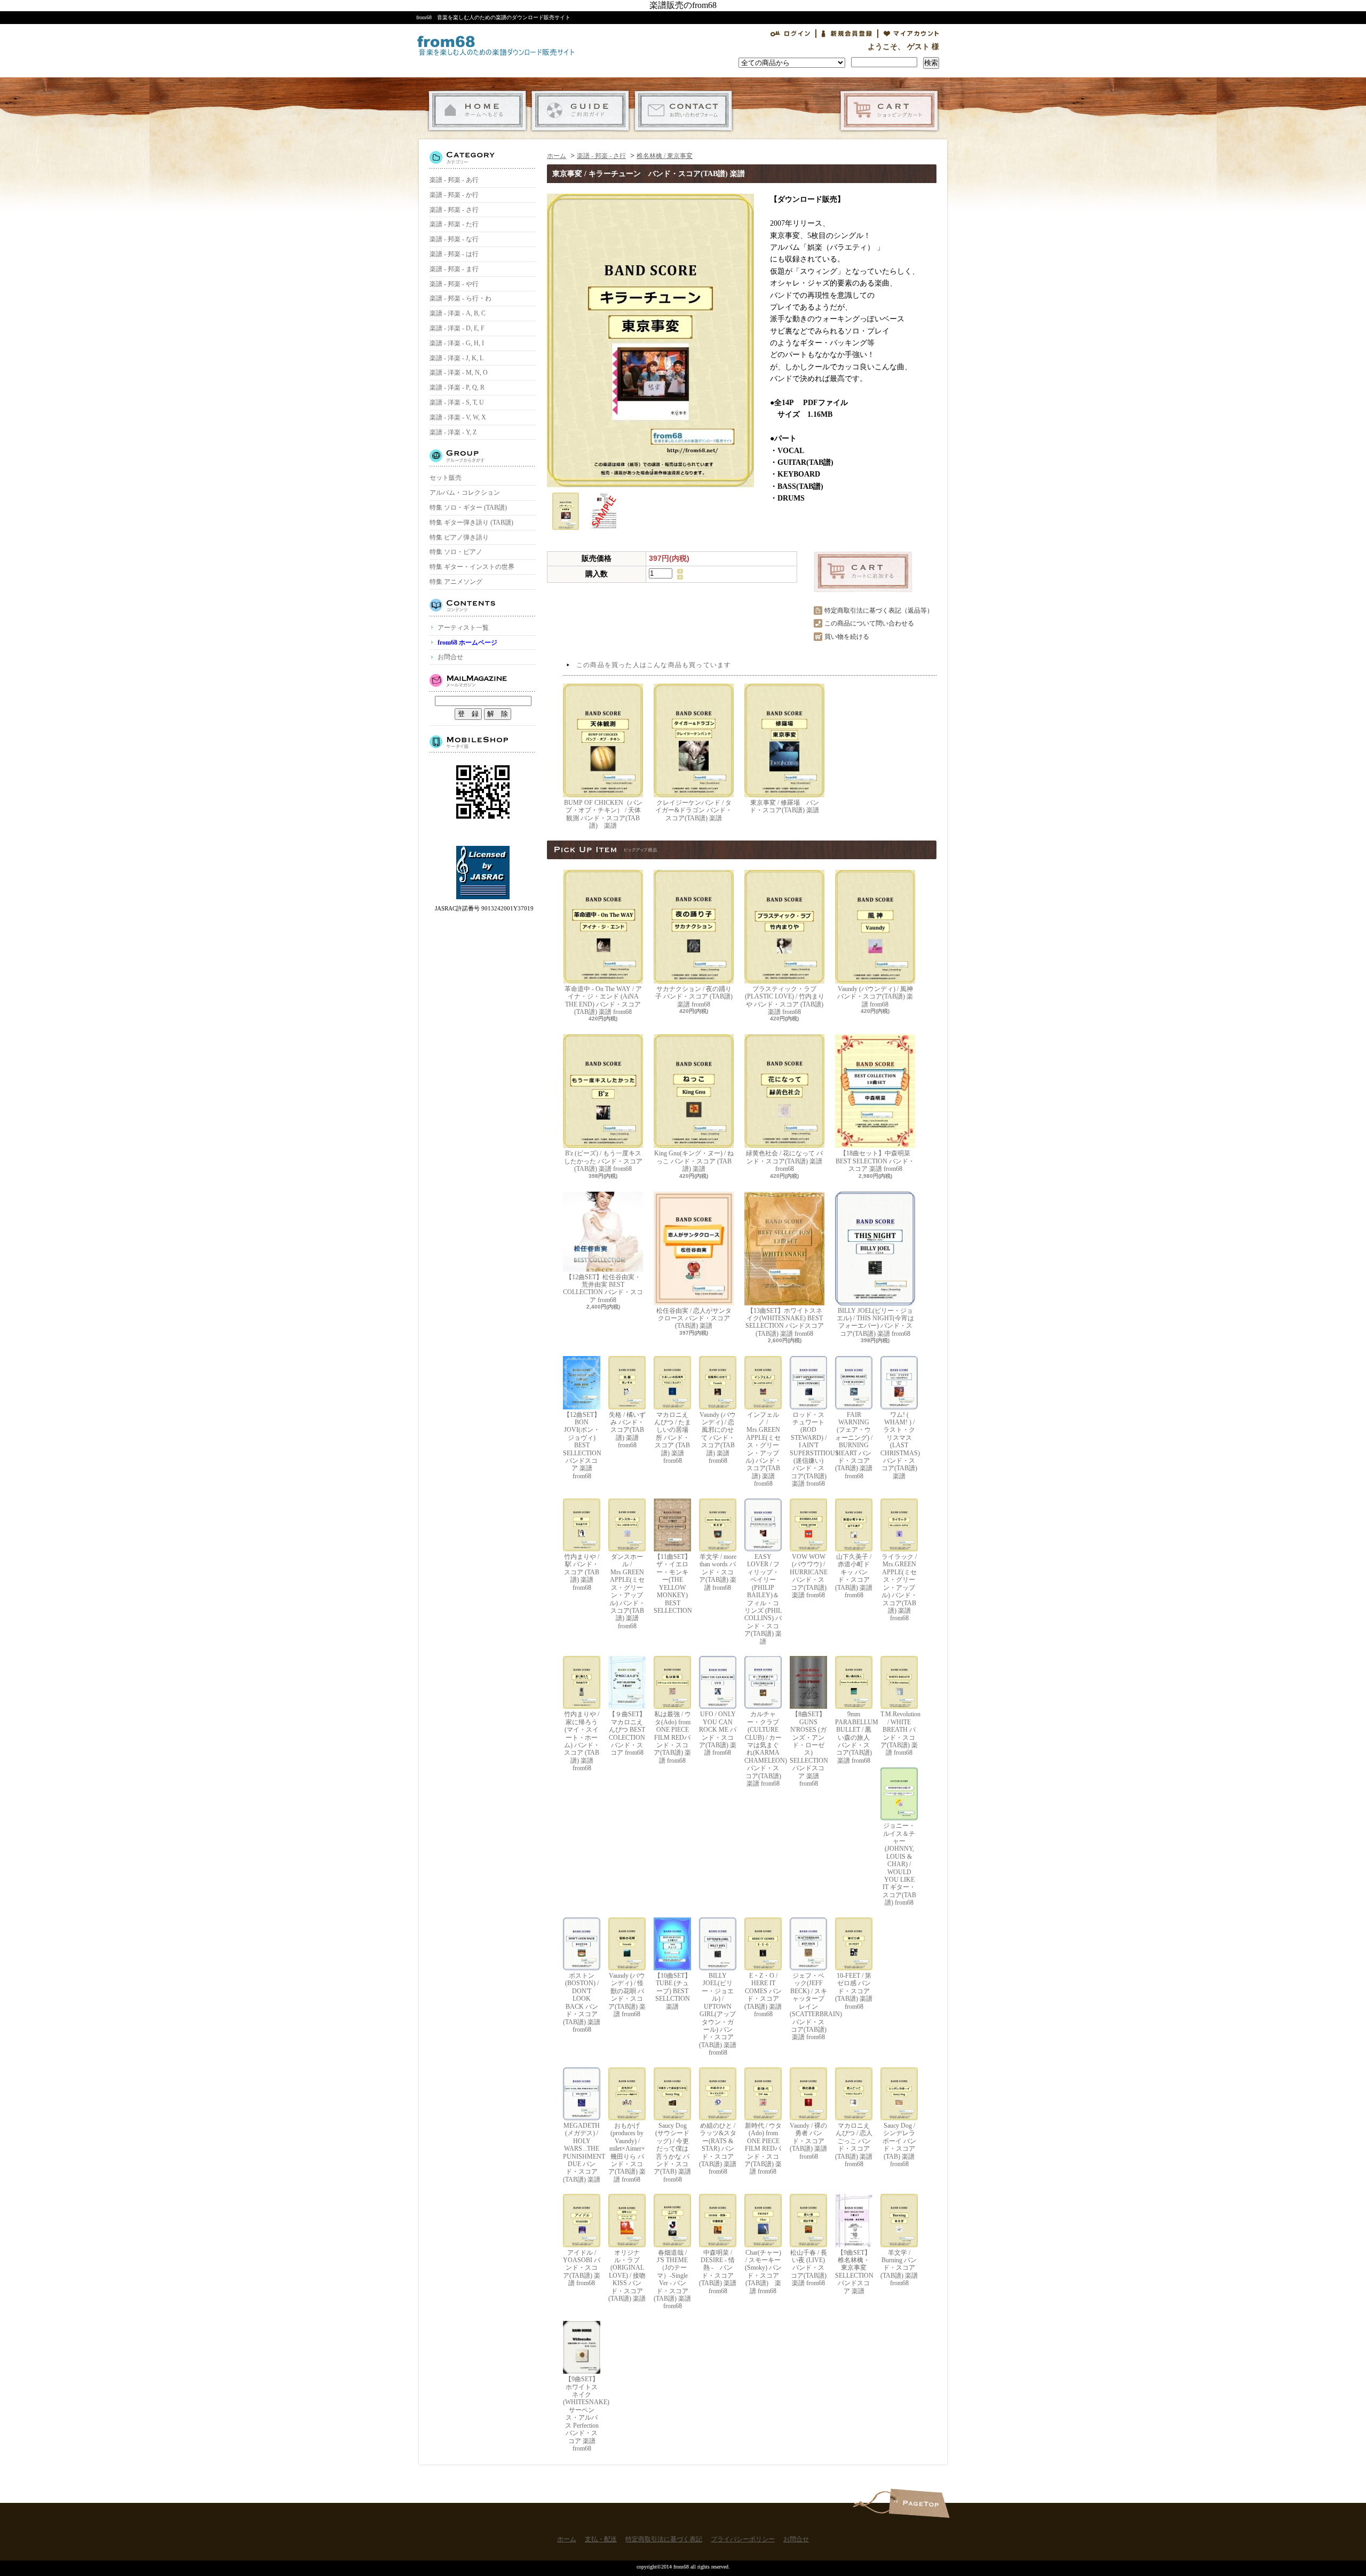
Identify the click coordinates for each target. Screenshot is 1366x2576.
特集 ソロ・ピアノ (456, 552)
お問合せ (683, 111)
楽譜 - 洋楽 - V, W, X (458, 417)
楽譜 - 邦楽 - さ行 (454, 210)
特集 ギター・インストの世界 (472, 567)
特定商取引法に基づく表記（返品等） (879, 611)
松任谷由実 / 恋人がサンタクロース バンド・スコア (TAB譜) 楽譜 (694, 1318)
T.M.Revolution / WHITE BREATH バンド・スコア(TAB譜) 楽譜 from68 (899, 1733)
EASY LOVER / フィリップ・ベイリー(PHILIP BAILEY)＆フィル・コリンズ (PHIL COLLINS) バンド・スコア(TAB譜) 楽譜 (763, 1599)
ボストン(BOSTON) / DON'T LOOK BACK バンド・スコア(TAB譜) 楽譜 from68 (582, 2003)
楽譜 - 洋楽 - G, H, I (457, 343)
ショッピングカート (889, 111)
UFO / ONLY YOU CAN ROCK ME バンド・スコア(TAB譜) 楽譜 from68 (718, 1733)
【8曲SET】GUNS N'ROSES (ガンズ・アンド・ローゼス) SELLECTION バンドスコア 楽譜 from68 (808, 1749)
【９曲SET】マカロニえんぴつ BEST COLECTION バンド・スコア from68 (627, 1733)
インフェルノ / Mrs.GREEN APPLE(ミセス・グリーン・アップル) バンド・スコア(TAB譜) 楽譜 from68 (763, 1449)
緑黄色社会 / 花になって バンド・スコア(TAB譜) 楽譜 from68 (784, 1161)
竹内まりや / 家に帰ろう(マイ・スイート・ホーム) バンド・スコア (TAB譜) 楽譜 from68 (582, 1741)
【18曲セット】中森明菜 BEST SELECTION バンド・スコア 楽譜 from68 (875, 1161)
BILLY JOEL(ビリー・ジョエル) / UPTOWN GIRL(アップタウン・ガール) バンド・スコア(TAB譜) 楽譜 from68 (718, 2014)
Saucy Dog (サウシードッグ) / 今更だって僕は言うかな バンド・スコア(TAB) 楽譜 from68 (672, 2153)
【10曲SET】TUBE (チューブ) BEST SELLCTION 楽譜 (673, 1991)
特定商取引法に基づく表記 (664, 2539)
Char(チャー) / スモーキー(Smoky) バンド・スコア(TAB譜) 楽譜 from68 (763, 2272)
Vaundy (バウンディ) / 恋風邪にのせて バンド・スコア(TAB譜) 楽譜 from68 (718, 1438)
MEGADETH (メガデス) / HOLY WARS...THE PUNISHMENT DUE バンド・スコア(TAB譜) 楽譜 (582, 2153)
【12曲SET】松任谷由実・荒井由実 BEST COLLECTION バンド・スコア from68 (603, 1289)
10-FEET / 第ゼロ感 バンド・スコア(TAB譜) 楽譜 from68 (854, 1991)
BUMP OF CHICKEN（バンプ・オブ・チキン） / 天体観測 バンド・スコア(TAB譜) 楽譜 (603, 814)
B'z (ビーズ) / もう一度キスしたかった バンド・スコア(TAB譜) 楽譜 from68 (603, 1161)
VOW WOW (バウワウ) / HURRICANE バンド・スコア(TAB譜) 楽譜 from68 (808, 1576)
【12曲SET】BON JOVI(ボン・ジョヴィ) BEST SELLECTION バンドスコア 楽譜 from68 (582, 1445)
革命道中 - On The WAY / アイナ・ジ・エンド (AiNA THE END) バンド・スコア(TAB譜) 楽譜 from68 (603, 1000)
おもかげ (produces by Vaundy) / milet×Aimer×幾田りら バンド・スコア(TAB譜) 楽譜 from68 (627, 2153)
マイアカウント (911, 34)
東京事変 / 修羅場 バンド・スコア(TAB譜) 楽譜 (784, 806)
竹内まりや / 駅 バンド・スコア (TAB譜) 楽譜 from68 (582, 1572)
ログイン (790, 34)
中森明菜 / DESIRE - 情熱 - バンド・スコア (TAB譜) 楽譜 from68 (718, 2272)
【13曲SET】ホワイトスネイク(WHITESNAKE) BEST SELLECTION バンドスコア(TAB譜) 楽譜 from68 (785, 1322)
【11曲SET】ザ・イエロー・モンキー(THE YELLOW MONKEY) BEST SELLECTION (672, 1584)
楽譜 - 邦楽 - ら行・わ (460, 298)
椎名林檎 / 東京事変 (665, 156)
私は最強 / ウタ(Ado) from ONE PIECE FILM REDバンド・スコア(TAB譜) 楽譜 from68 (672, 1737)
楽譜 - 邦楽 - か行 (454, 195)
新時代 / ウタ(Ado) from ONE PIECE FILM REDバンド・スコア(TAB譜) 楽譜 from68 (763, 2149)
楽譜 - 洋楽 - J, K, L (456, 358)
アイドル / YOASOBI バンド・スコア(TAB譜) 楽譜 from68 (582, 2268)
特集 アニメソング (456, 582)
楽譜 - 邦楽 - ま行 (454, 269)
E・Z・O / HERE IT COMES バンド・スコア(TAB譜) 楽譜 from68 (763, 1995)
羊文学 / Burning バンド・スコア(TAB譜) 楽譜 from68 (899, 2268)
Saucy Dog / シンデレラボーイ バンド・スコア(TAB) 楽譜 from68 (899, 2145)
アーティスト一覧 (463, 628)
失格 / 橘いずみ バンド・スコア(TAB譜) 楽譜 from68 (627, 1430)
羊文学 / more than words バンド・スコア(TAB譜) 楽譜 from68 (718, 1572)
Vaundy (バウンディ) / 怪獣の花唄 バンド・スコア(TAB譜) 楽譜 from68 (627, 1995)
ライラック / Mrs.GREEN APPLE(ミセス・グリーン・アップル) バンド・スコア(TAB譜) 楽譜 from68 (899, 1587)
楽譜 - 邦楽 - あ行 (454, 180)
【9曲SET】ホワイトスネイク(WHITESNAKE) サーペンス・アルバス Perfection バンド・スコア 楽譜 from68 (582, 2414)
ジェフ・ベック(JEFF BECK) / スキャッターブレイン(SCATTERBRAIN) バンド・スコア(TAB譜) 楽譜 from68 (808, 2006)
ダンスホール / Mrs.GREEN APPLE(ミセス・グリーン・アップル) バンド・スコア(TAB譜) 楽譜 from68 (627, 1591)
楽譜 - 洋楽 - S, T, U (457, 402)
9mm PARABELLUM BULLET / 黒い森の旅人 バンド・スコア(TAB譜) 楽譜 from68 (854, 1737)
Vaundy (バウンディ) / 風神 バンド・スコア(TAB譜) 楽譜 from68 (875, 997)
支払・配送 (580, 111)
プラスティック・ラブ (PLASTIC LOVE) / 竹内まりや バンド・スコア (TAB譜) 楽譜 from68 (785, 1000)
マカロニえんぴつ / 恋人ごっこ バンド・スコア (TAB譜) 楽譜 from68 (854, 2145)
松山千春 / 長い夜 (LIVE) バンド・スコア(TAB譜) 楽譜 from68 (809, 2268)
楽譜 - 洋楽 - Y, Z (453, 432)
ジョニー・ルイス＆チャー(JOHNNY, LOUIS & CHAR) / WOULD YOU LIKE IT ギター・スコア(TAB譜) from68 (899, 1864)
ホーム (477, 111)
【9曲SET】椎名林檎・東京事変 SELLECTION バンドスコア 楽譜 (854, 2272)
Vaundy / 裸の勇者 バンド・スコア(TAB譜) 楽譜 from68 (808, 2141)
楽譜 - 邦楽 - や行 (454, 284)
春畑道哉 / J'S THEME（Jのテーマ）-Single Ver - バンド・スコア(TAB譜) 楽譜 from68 (672, 2280)
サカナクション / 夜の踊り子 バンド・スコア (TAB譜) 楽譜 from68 (694, 997)
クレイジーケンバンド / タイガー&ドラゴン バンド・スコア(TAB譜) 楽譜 (694, 810)
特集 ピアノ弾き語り (459, 537)
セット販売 (446, 478)
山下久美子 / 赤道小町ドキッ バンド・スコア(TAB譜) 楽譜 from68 (854, 1576)
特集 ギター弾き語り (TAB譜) (471, 522)
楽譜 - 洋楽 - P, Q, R (457, 387)
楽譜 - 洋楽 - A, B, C (458, 313)
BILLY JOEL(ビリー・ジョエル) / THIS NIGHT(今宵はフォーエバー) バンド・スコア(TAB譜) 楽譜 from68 (875, 1322)
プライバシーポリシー (743, 2539)
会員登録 (847, 34)
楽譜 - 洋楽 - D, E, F (457, 328)
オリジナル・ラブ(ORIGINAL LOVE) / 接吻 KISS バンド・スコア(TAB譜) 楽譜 (627, 2276)
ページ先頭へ (919, 2503)
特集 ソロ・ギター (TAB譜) (468, 508)
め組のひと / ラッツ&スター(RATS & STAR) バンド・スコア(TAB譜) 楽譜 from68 (718, 2149)
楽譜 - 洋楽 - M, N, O (459, 372)
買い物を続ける (847, 637)
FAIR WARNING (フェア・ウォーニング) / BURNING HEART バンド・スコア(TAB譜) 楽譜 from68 (854, 1445)
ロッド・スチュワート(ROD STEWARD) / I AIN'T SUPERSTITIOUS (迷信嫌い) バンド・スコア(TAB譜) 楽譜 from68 (808, 1449)
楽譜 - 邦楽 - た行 (454, 224)
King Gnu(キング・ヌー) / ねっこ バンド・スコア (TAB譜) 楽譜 (694, 1161)
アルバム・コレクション (465, 493)
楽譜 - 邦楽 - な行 (454, 239)
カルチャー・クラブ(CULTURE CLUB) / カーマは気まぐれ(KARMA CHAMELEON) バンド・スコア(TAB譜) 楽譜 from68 (763, 1749)
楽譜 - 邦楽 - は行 (454, 254)
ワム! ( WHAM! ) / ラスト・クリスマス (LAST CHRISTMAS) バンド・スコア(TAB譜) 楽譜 (899, 1445)
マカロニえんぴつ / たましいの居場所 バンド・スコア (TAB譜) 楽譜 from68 (673, 1438)
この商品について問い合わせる (869, 623)
